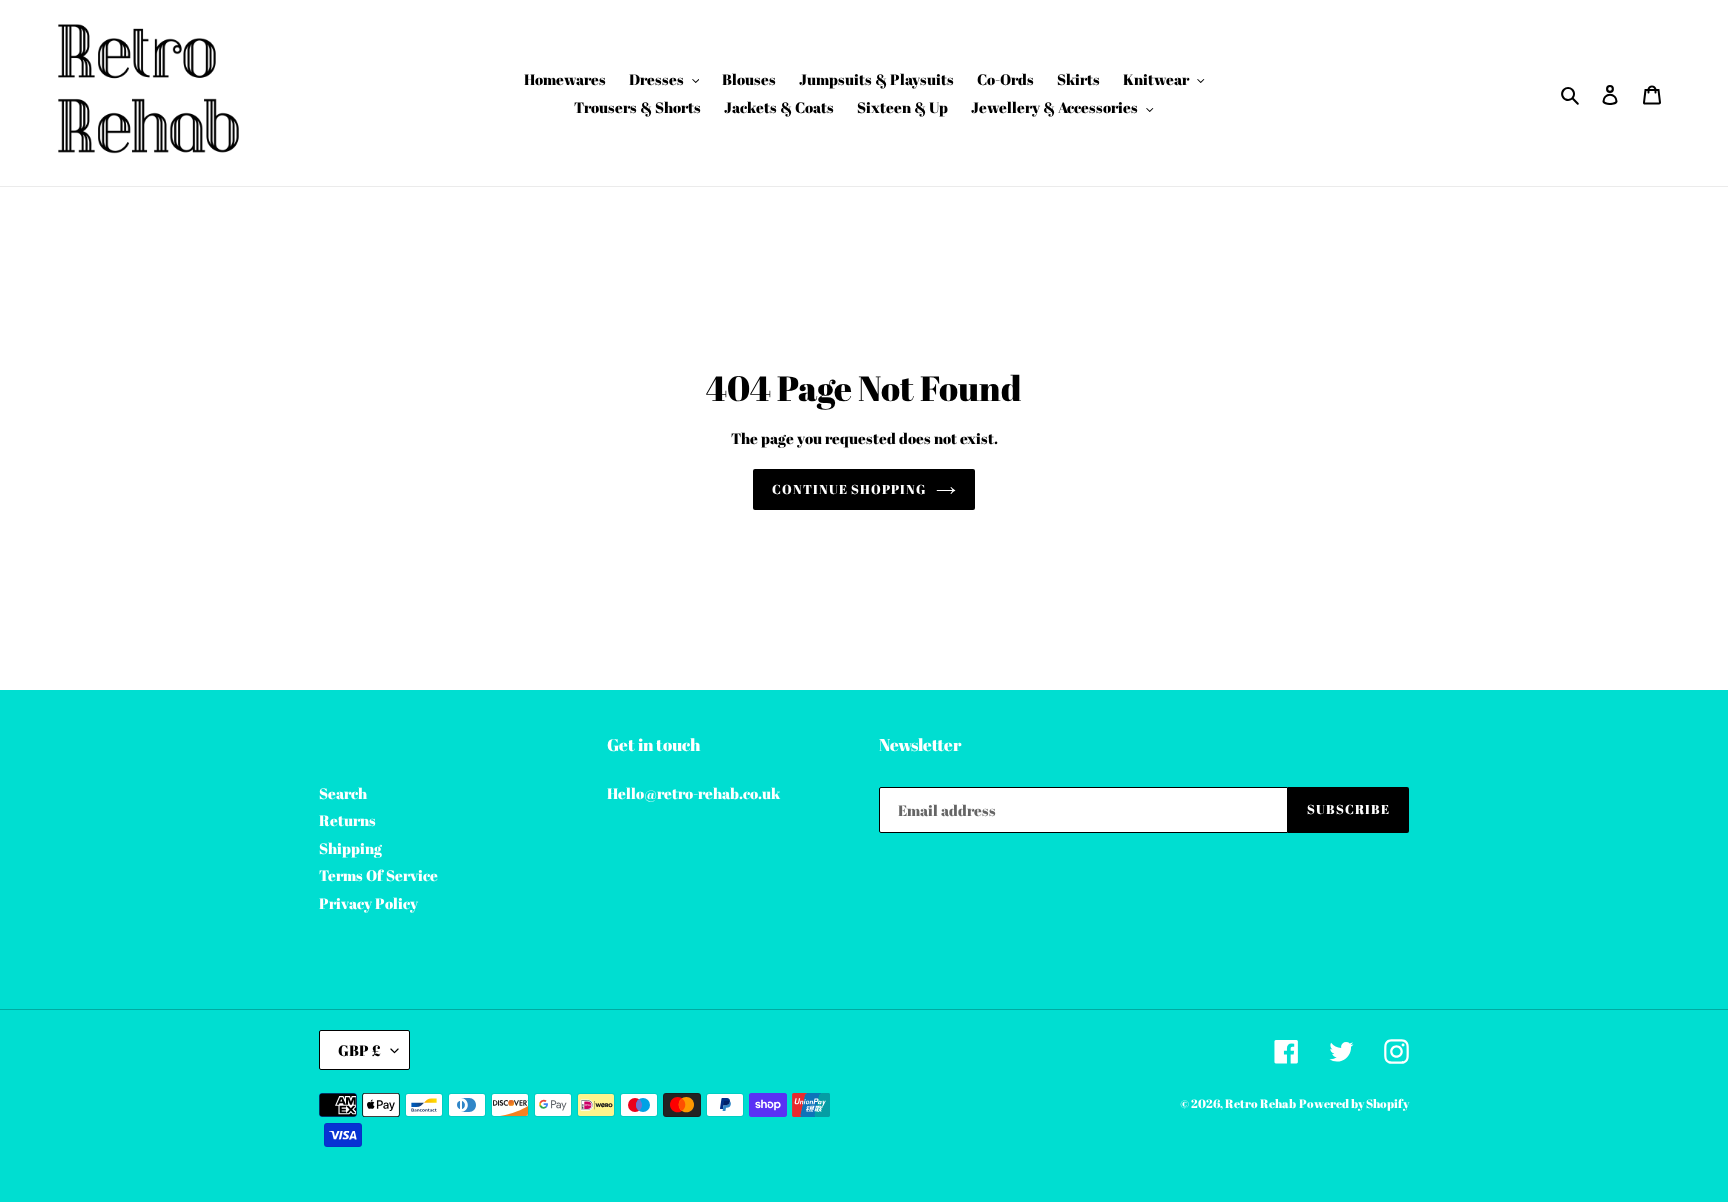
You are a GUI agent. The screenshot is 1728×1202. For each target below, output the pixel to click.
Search (343, 793)
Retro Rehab (1260, 1103)
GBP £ (359, 1050)
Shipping (350, 848)
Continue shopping (849, 489)
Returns (347, 820)
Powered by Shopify (1354, 1103)
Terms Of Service (378, 875)
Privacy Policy (368, 903)
